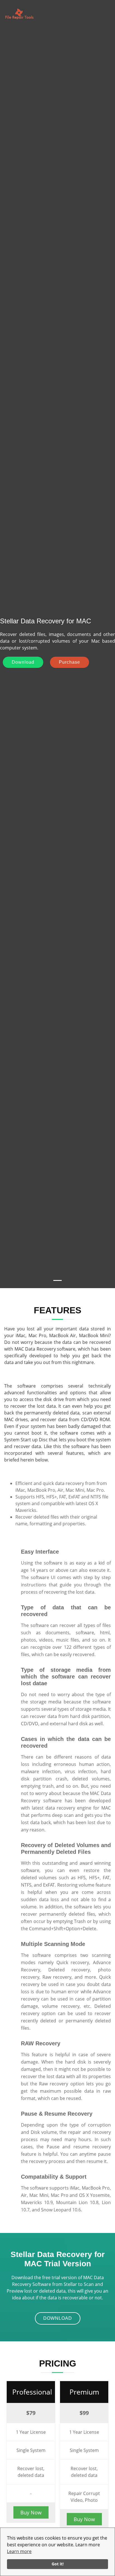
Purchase (70, 662)
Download (23, 662)
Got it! (58, 2564)
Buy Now (31, 2512)
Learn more (19, 2551)
